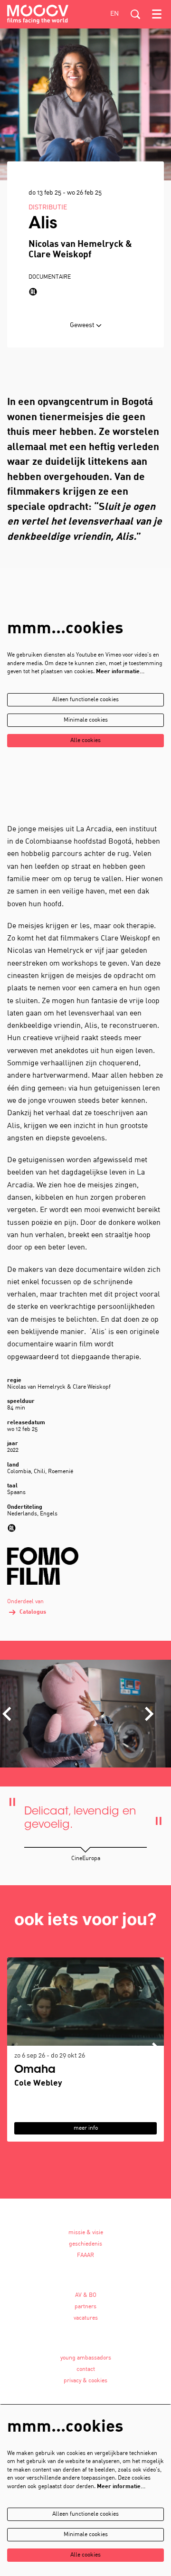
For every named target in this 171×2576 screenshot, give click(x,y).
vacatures (86, 2318)
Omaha (35, 2070)
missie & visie (86, 2233)
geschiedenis (85, 2244)
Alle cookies (85, 741)
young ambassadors (86, 2358)
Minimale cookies (86, 720)
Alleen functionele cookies (85, 700)
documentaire (50, 277)
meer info (86, 2128)
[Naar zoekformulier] (135, 14)
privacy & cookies (85, 2381)
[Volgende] (150, 1714)
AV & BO (86, 2295)
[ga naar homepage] (38, 14)
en (114, 14)
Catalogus (33, 1612)
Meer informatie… (120, 672)
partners (85, 2307)
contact (86, 2369)
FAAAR (85, 2256)
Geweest (83, 325)
